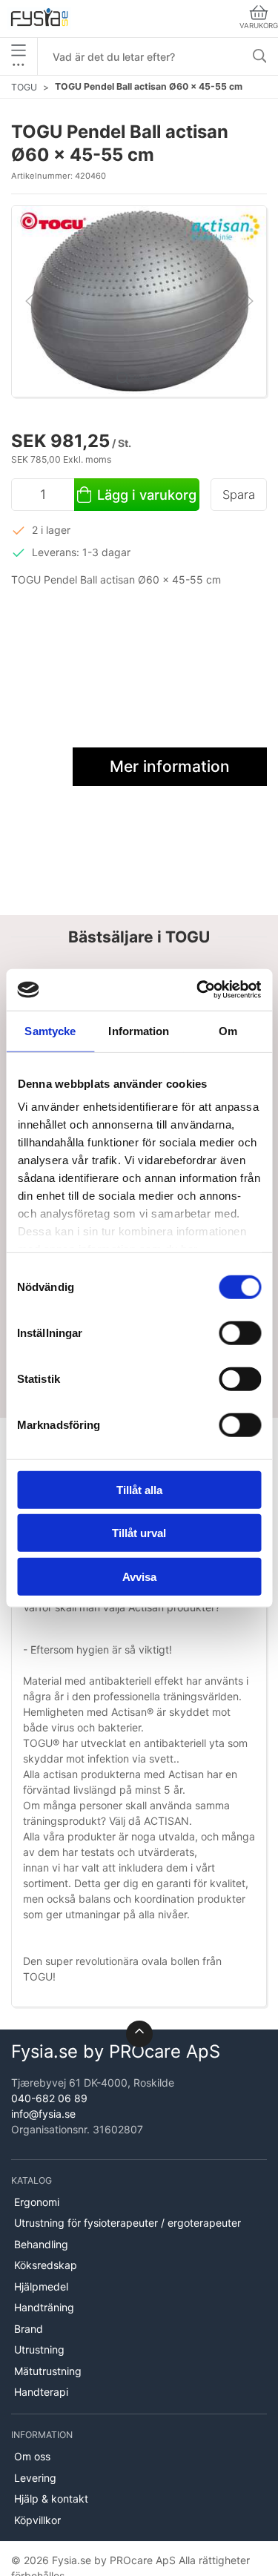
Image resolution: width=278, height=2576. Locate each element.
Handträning (44, 2307)
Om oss (32, 2456)
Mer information (170, 766)
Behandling (41, 2244)
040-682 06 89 (49, 2098)
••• (19, 64)
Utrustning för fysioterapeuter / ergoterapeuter (128, 2223)
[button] (139, 300)
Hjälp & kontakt (51, 2499)
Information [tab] (139, 1030)
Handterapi (41, 2392)
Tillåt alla (139, 1489)
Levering (35, 2478)
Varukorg (259, 26)
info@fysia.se (43, 2114)
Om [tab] (228, 1030)
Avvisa (139, 1576)
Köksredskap (46, 2265)
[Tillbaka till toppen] (139, 2034)
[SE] (39, 19)
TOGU (24, 87)
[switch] (240, 1332)
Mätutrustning (48, 2371)
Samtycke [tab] (50, 1030)
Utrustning (39, 2349)
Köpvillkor (37, 2520)
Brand (29, 2329)
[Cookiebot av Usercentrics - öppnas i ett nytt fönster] (198, 990)
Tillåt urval (139, 1533)
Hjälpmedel (41, 2286)
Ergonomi (37, 2202)
